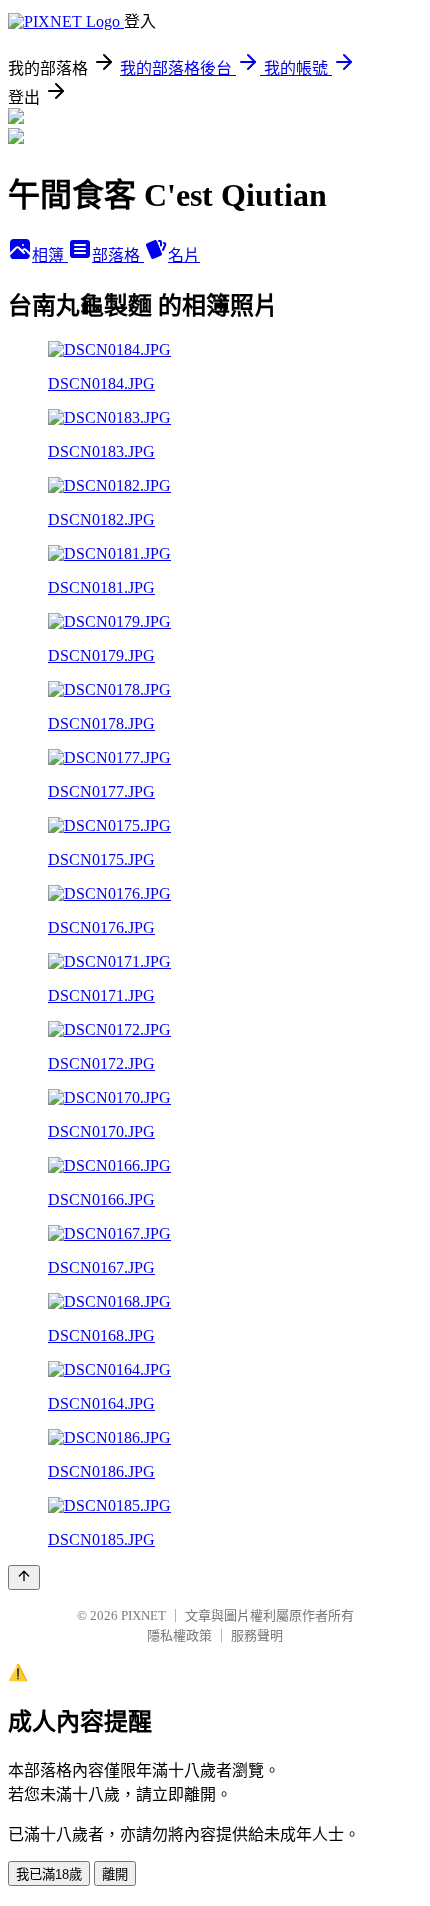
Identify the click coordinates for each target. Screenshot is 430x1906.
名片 (184, 255)
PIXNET (143, 1615)
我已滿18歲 (49, 1874)
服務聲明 (257, 1635)
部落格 (118, 255)
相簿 (50, 255)
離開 (115, 1874)
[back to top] (24, 1577)
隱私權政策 (179, 1635)
